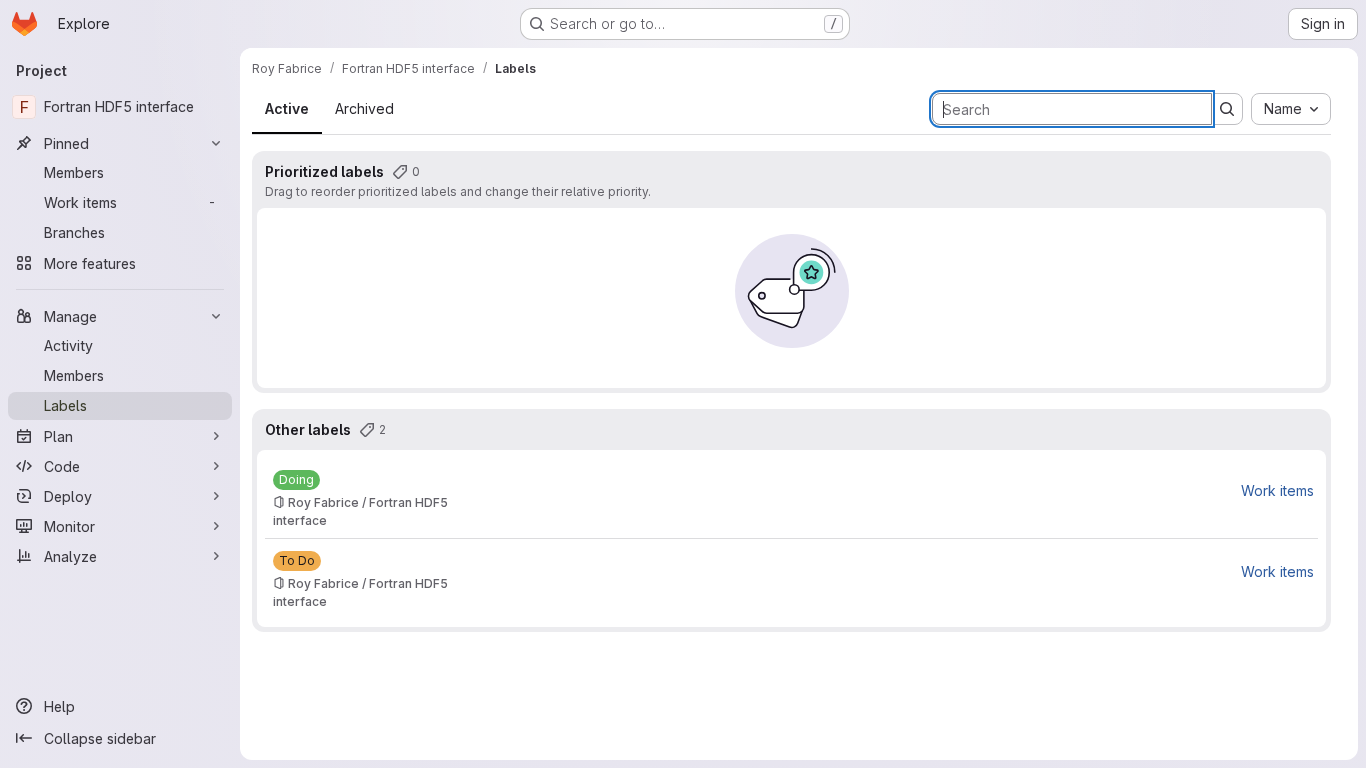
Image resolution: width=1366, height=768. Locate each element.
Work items (1277, 490)
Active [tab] (287, 108)
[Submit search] (1227, 109)
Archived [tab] (364, 108)
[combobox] (1291, 109)
